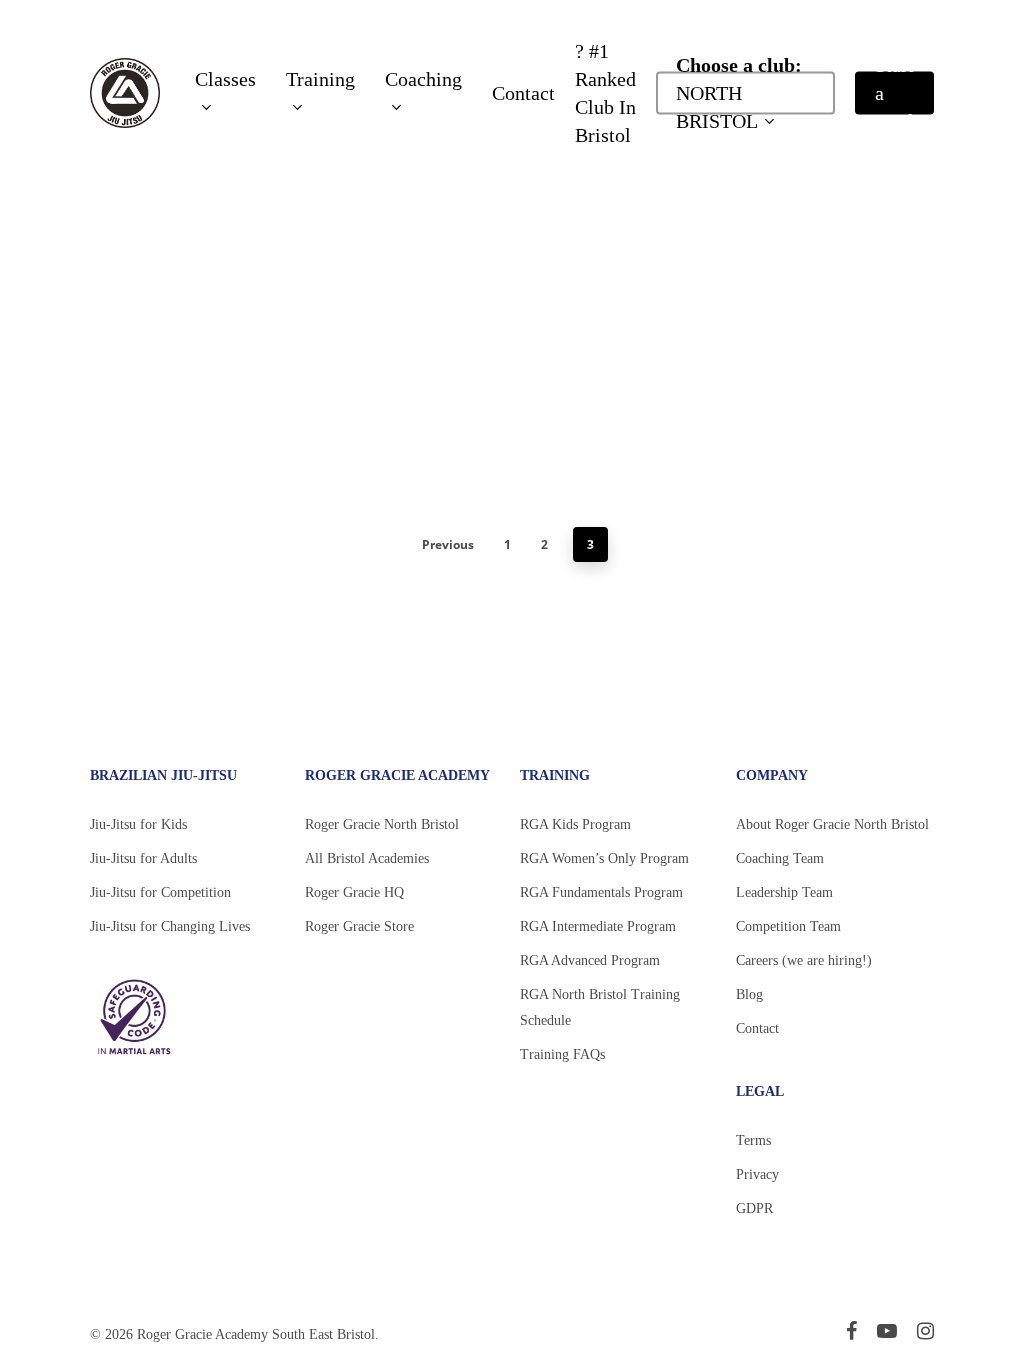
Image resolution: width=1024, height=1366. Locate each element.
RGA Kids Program (575, 824)
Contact (757, 1028)
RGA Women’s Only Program (604, 858)
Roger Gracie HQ (354, 892)
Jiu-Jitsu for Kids (138, 824)
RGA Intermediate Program (598, 926)
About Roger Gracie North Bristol (832, 824)
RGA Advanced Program (590, 960)
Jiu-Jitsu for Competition (160, 892)
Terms (753, 1140)
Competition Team (788, 926)
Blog (749, 994)
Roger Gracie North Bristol (382, 824)
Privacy (757, 1174)
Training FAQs (562, 1054)
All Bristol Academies (367, 858)
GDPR (754, 1208)
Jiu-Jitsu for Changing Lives (170, 926)
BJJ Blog (217, 339)
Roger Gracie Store (359, 926)
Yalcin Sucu (153, 339)
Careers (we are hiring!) (804, 960)
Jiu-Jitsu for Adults (143, 858)
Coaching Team (780, 858)
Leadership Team (784, 892)
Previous (448, 544)
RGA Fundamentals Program (601, 892)
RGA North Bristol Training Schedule (600, 1007)
